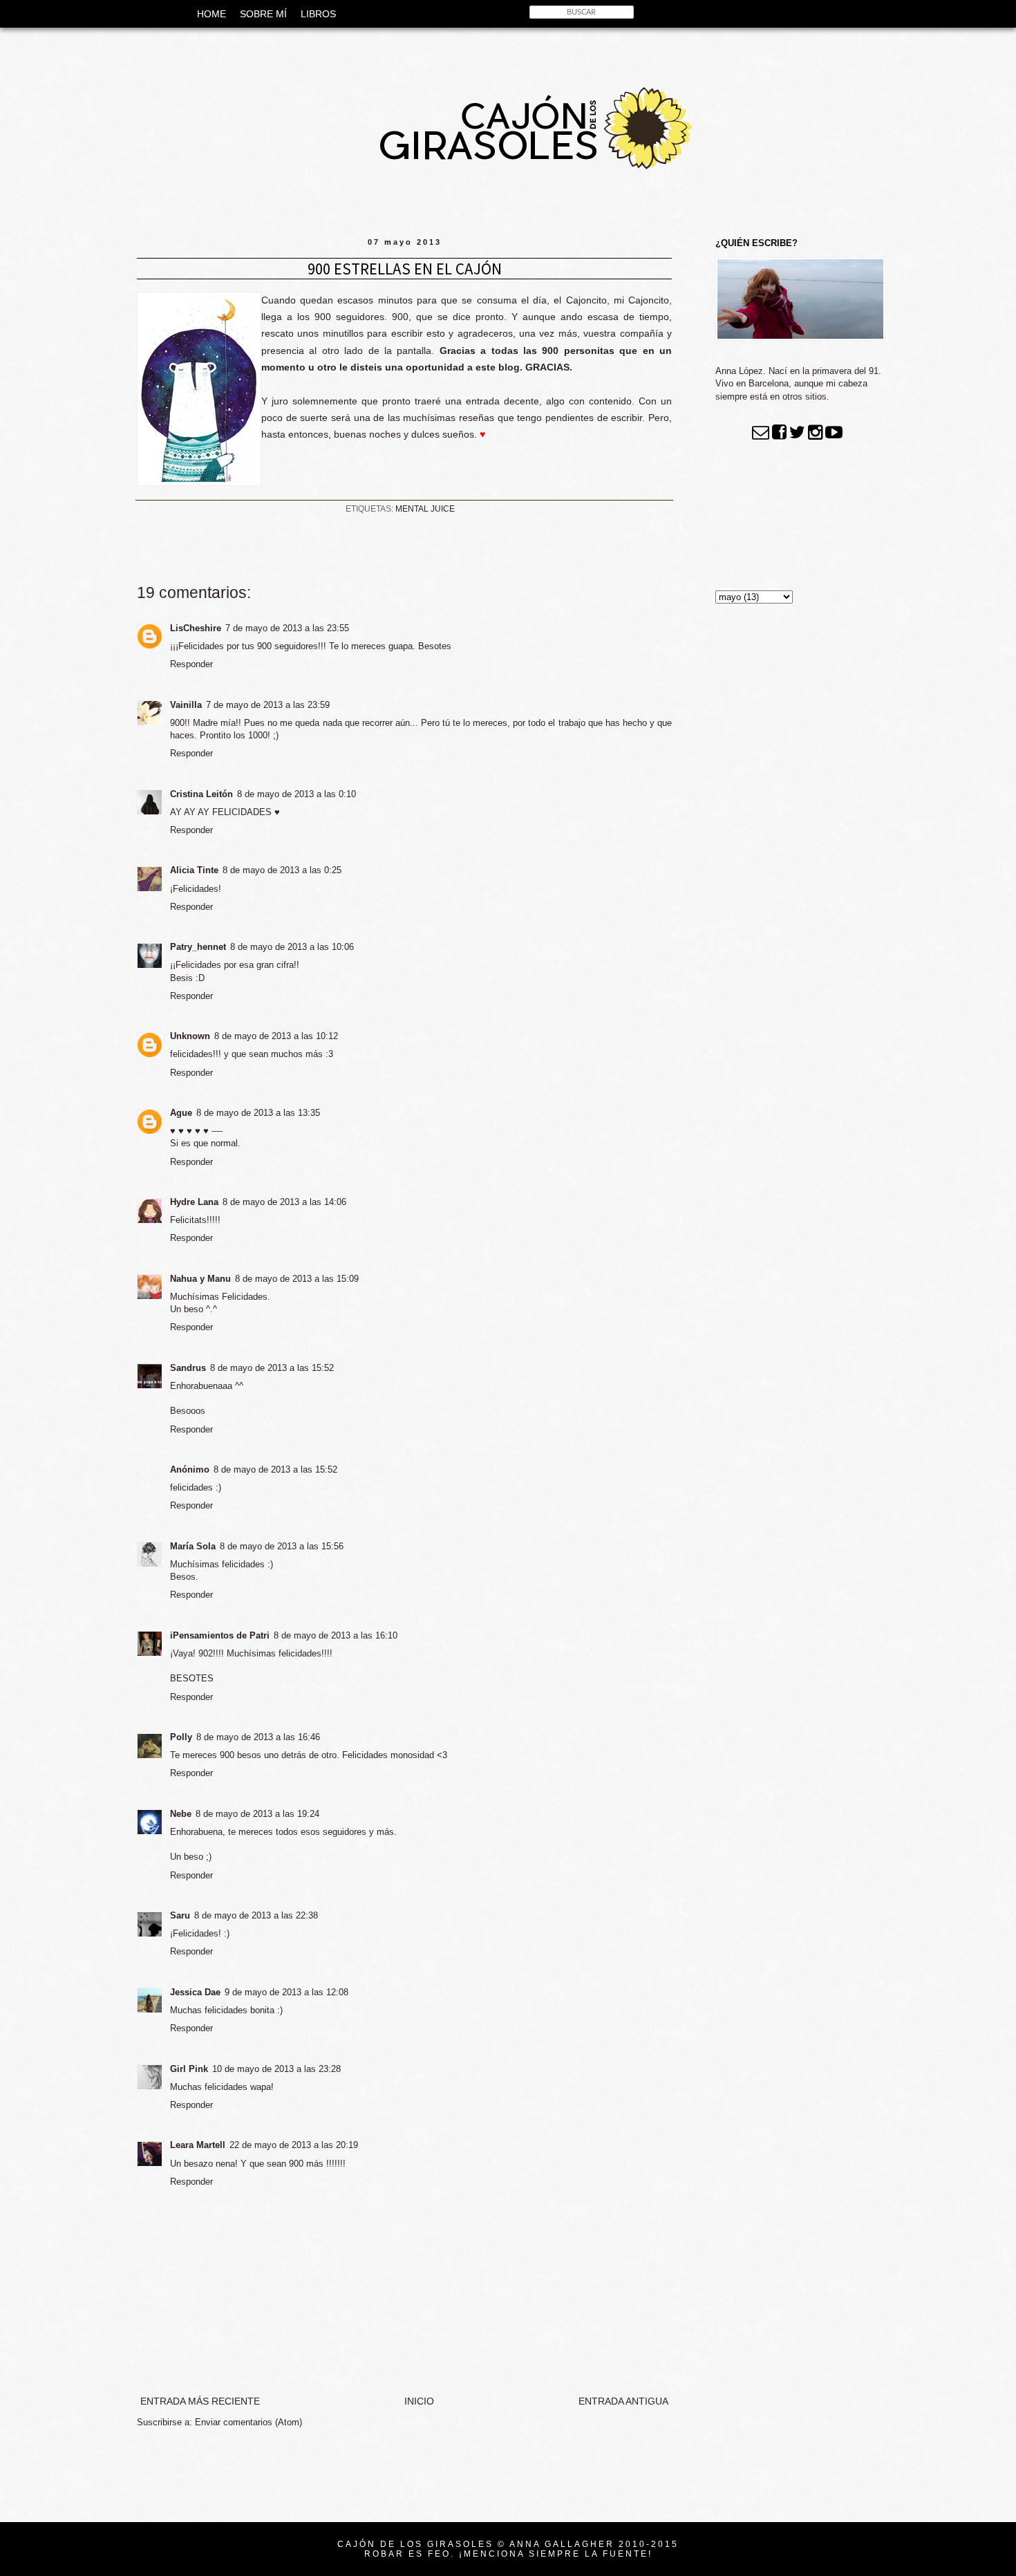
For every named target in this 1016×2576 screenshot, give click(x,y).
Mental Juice (425, 509)
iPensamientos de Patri (220, 1635)
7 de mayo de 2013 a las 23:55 (287, 628)
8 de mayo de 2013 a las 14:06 (284, 1202)
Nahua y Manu (200, 1279)
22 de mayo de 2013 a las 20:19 (294, 2145)
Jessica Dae (195, 1992)
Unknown (190, 1036)
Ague (181, 1113)
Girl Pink (189, 2069)
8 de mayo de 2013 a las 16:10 (336, 1635)
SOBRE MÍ (263, 14)
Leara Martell (198, 2145)
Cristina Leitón (201, 794)
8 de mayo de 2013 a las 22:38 (256, 1915)
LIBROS (318, 14)
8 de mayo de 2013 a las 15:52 (272, 1368)
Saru (180, 1915)
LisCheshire (196, 628)
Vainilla (186, 705)
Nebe (181, 1814)
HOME (211, 14)
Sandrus (188, 1368)
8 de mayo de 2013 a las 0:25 (282, 870)
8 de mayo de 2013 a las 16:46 (258, 1737)
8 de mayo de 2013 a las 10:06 (292, 947)
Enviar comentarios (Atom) (248, 2422)
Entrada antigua (623, 2401)
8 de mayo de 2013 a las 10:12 (276, 1036)
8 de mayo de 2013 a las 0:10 (297, 794)
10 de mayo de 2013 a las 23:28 (276, 2069)
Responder (191, 664)
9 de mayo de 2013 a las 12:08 (286, 1992)
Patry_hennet (198, 947)
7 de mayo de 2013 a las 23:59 (268, 705)
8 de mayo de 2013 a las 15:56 (282, 1546)
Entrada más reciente (200, 2401)
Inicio (419, 2401)
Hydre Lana (194, 1202)
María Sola (193, 1546)
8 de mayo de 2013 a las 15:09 (297, 1279)
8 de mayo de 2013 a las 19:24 (257, 1814)
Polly (181, 1737)
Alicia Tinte (194, 870)
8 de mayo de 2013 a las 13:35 (258, 1113)
